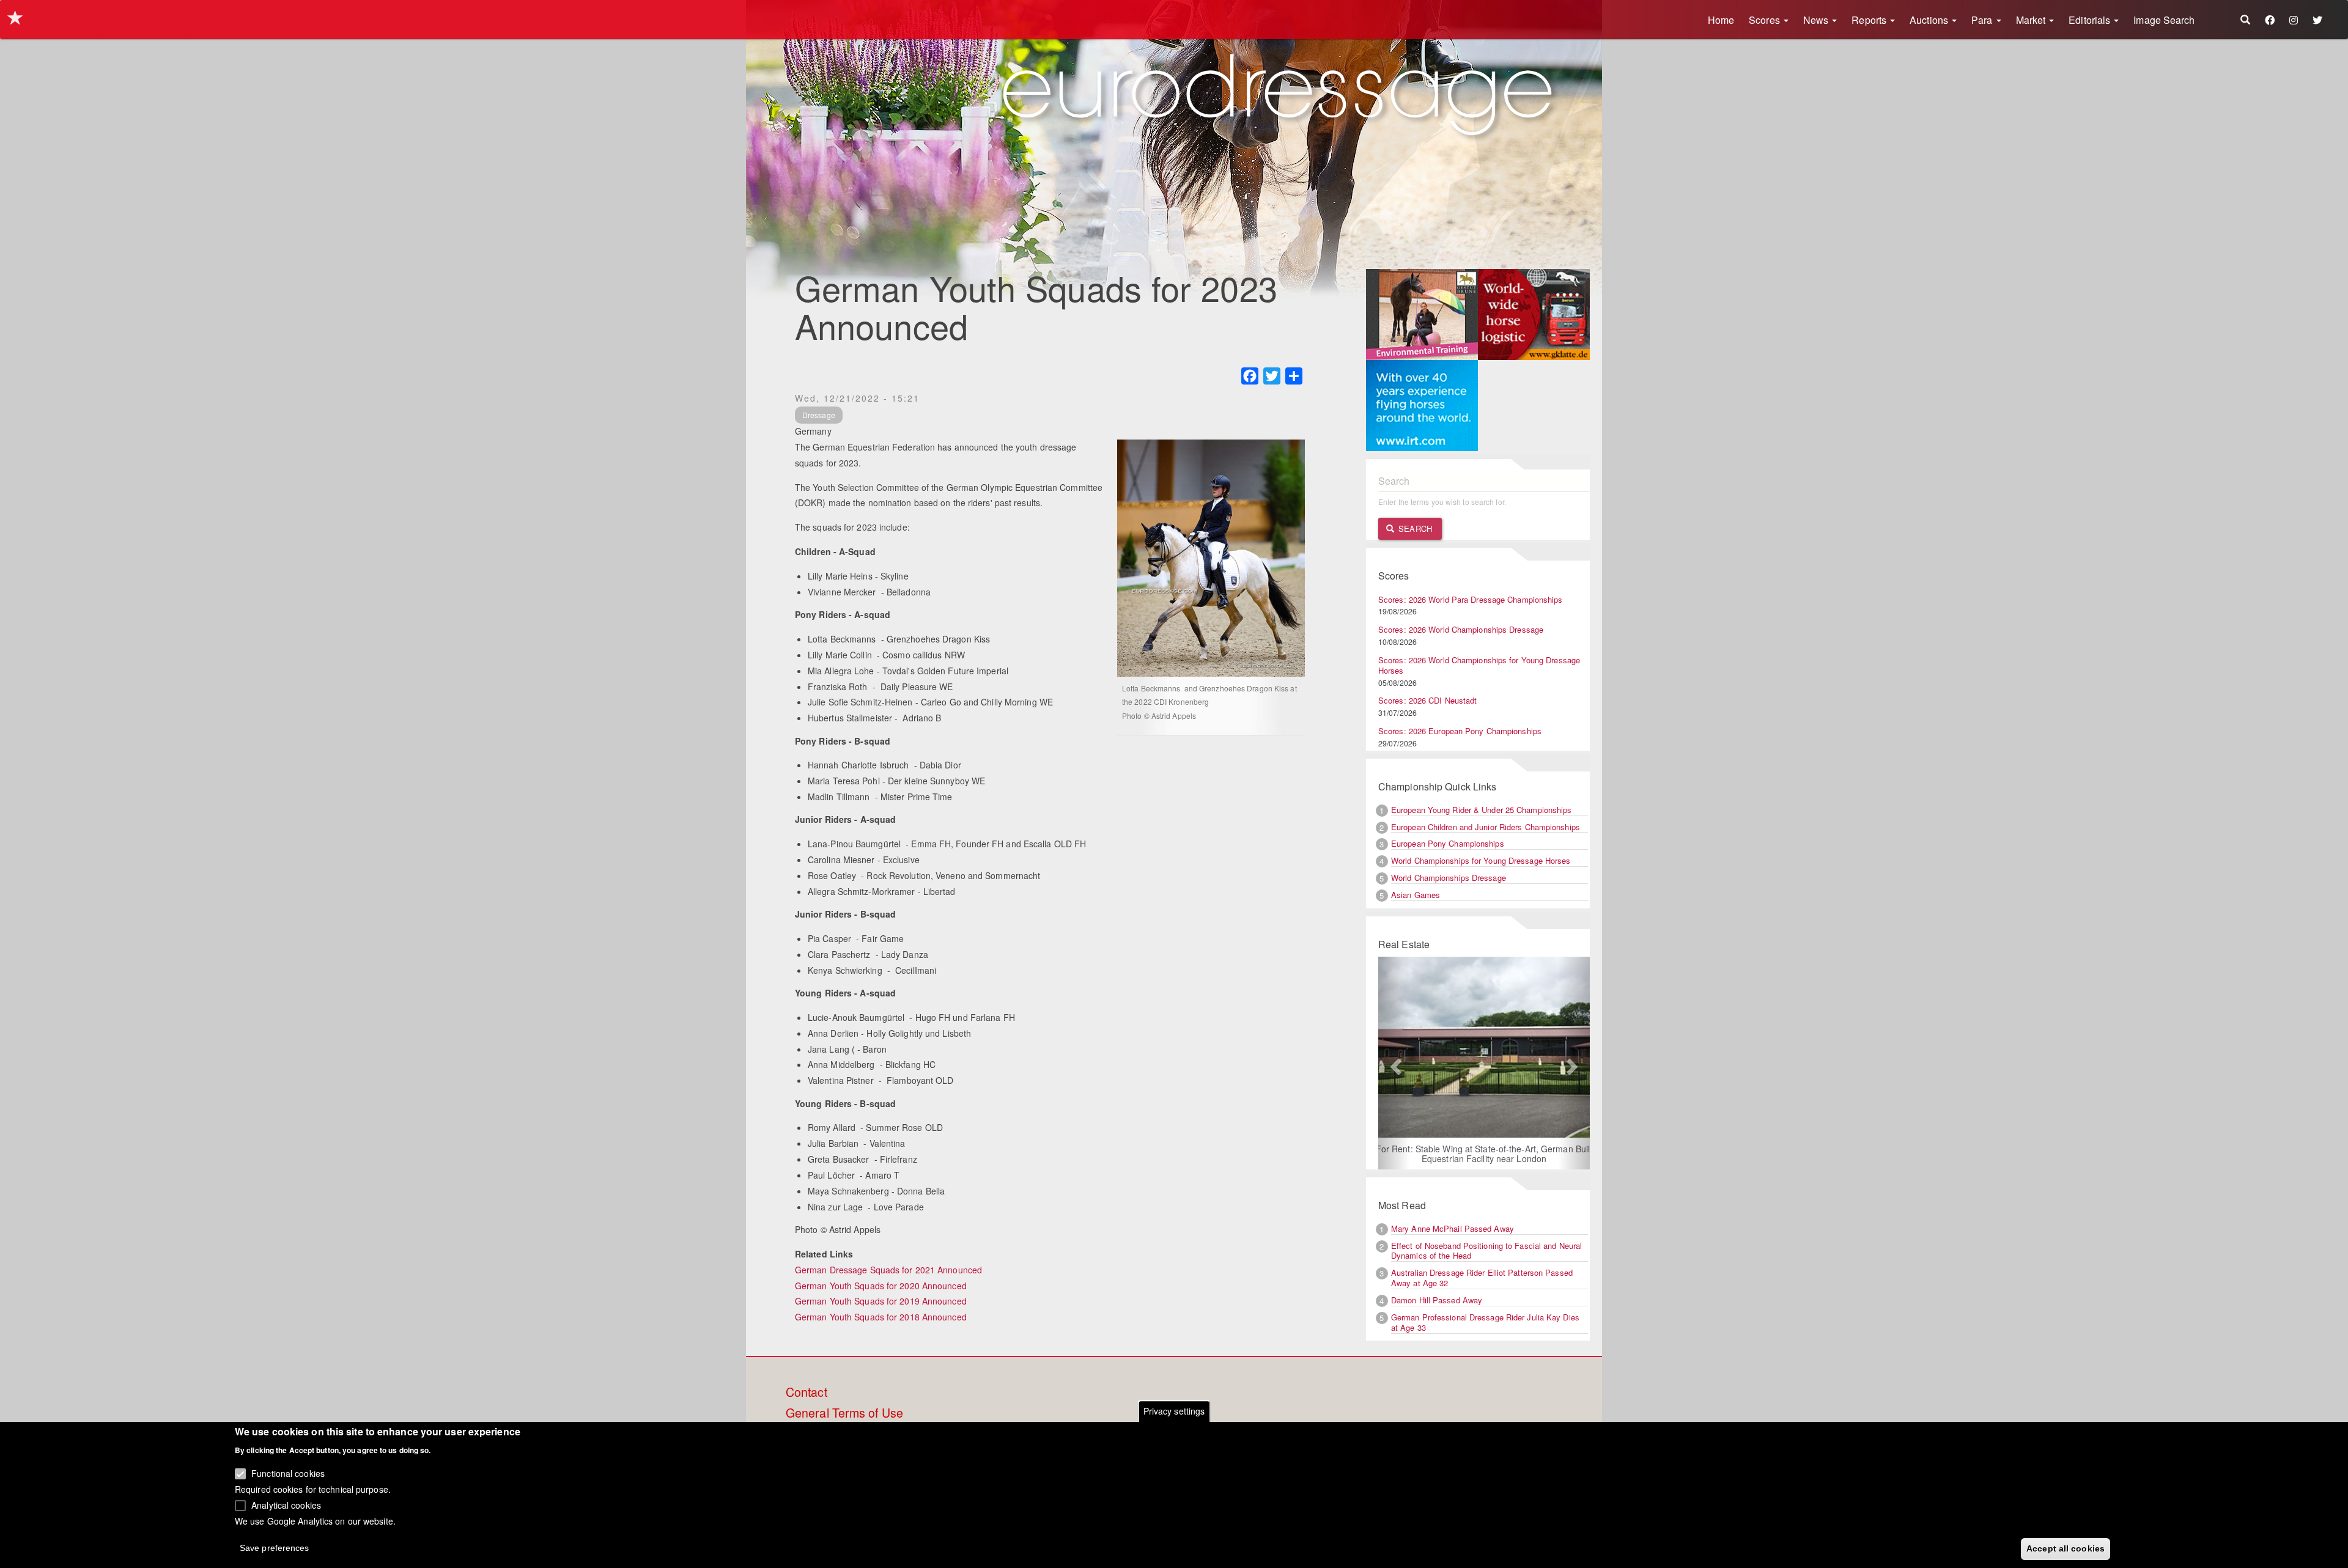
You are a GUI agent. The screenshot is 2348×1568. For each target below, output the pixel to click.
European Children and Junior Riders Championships (1486, 827)
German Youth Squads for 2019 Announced (881, 1301)
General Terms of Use (844, 1413)
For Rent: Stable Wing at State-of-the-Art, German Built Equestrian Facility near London (1484, 1154)
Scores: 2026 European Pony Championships (1460, 731)
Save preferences (275, 1547)
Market (2032, 20)
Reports (1870, 20)
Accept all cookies (2066, 1548)
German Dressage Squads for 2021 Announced (888, 1270)
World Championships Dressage (1449, 878)
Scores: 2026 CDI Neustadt (1428, 700)
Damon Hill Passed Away (1437, 1300)
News (1817, 20)
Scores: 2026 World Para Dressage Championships (1471, 599)
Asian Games (1416, 895)
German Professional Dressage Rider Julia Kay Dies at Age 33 (1485, 1322)
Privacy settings (1174, 1411)
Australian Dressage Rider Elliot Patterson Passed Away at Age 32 (1482, 1278)
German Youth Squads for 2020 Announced (881, 1286)
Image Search (2164, 20)
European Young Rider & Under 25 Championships (1482, 810)
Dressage (819, 415)
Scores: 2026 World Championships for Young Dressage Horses (1479, 665)
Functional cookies (288, 1473)
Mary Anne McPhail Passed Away (1453, 1228)
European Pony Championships (1448, 843)
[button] (1394, 1063)
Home (1721, 20)
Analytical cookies (286, 1504)
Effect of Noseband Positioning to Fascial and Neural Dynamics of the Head (1486, 1251)
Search (1414, 528)
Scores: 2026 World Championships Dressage (1461, 629)
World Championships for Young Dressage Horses (1481, 860)
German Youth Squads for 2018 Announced (881, 1317)
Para (1983, 20)
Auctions (1930, 20)
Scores (1766, 20)
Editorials (2091, 20)
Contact (807, 1393)
